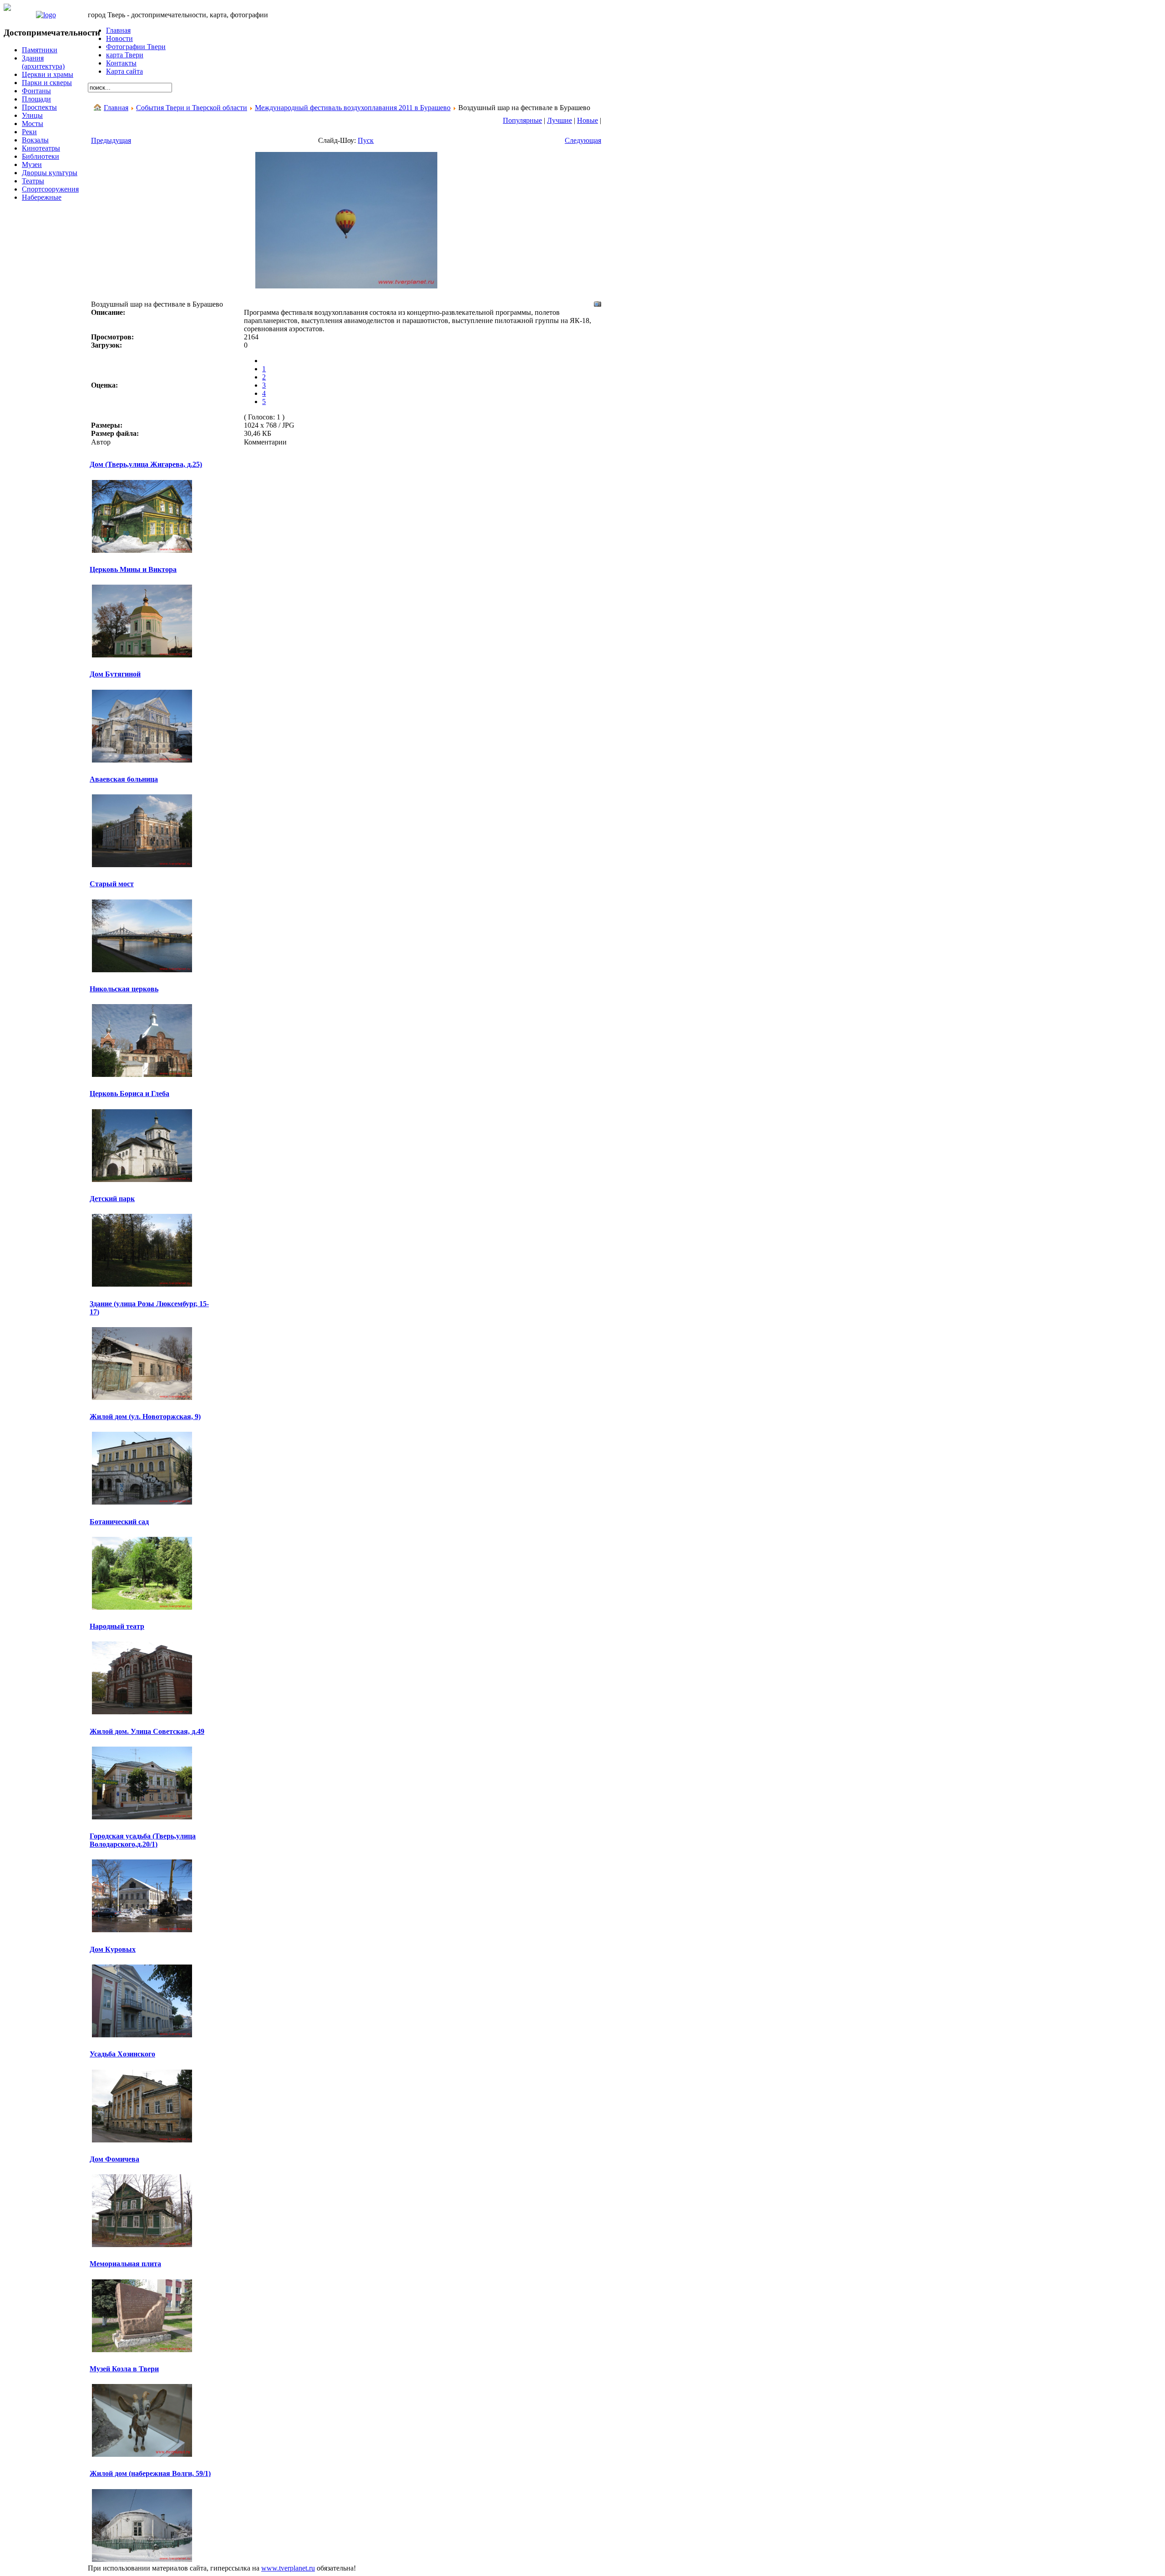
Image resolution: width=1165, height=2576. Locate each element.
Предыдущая (111, 140)
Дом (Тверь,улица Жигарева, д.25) (146, 464)
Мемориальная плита (125, 2264)
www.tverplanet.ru (288, 2568)
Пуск (366, 140)
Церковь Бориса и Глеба (129, 1094)
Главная (116, 108)
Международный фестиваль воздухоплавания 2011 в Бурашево (353, 108)
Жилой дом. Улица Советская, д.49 (147, 1731)
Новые (588, 120)
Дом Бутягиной (115, 674)
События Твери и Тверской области (192, 108)
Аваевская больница (124, 779)
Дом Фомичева (114, 2159)
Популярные (522, 120)
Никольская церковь (124, 989)
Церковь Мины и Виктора (133, 569)
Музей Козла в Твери (124, 2369)
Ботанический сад (119, 1522)
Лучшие (560, 120)
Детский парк (112, 1199)
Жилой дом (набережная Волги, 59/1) (150, 2473)
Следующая (583, 140)
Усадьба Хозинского (122, 2054)
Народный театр (117, 1626)
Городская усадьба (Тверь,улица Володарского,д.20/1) (143, 1840)
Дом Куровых (113, 1949)
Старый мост (112, 884)
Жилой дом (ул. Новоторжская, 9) (145, 1417)
